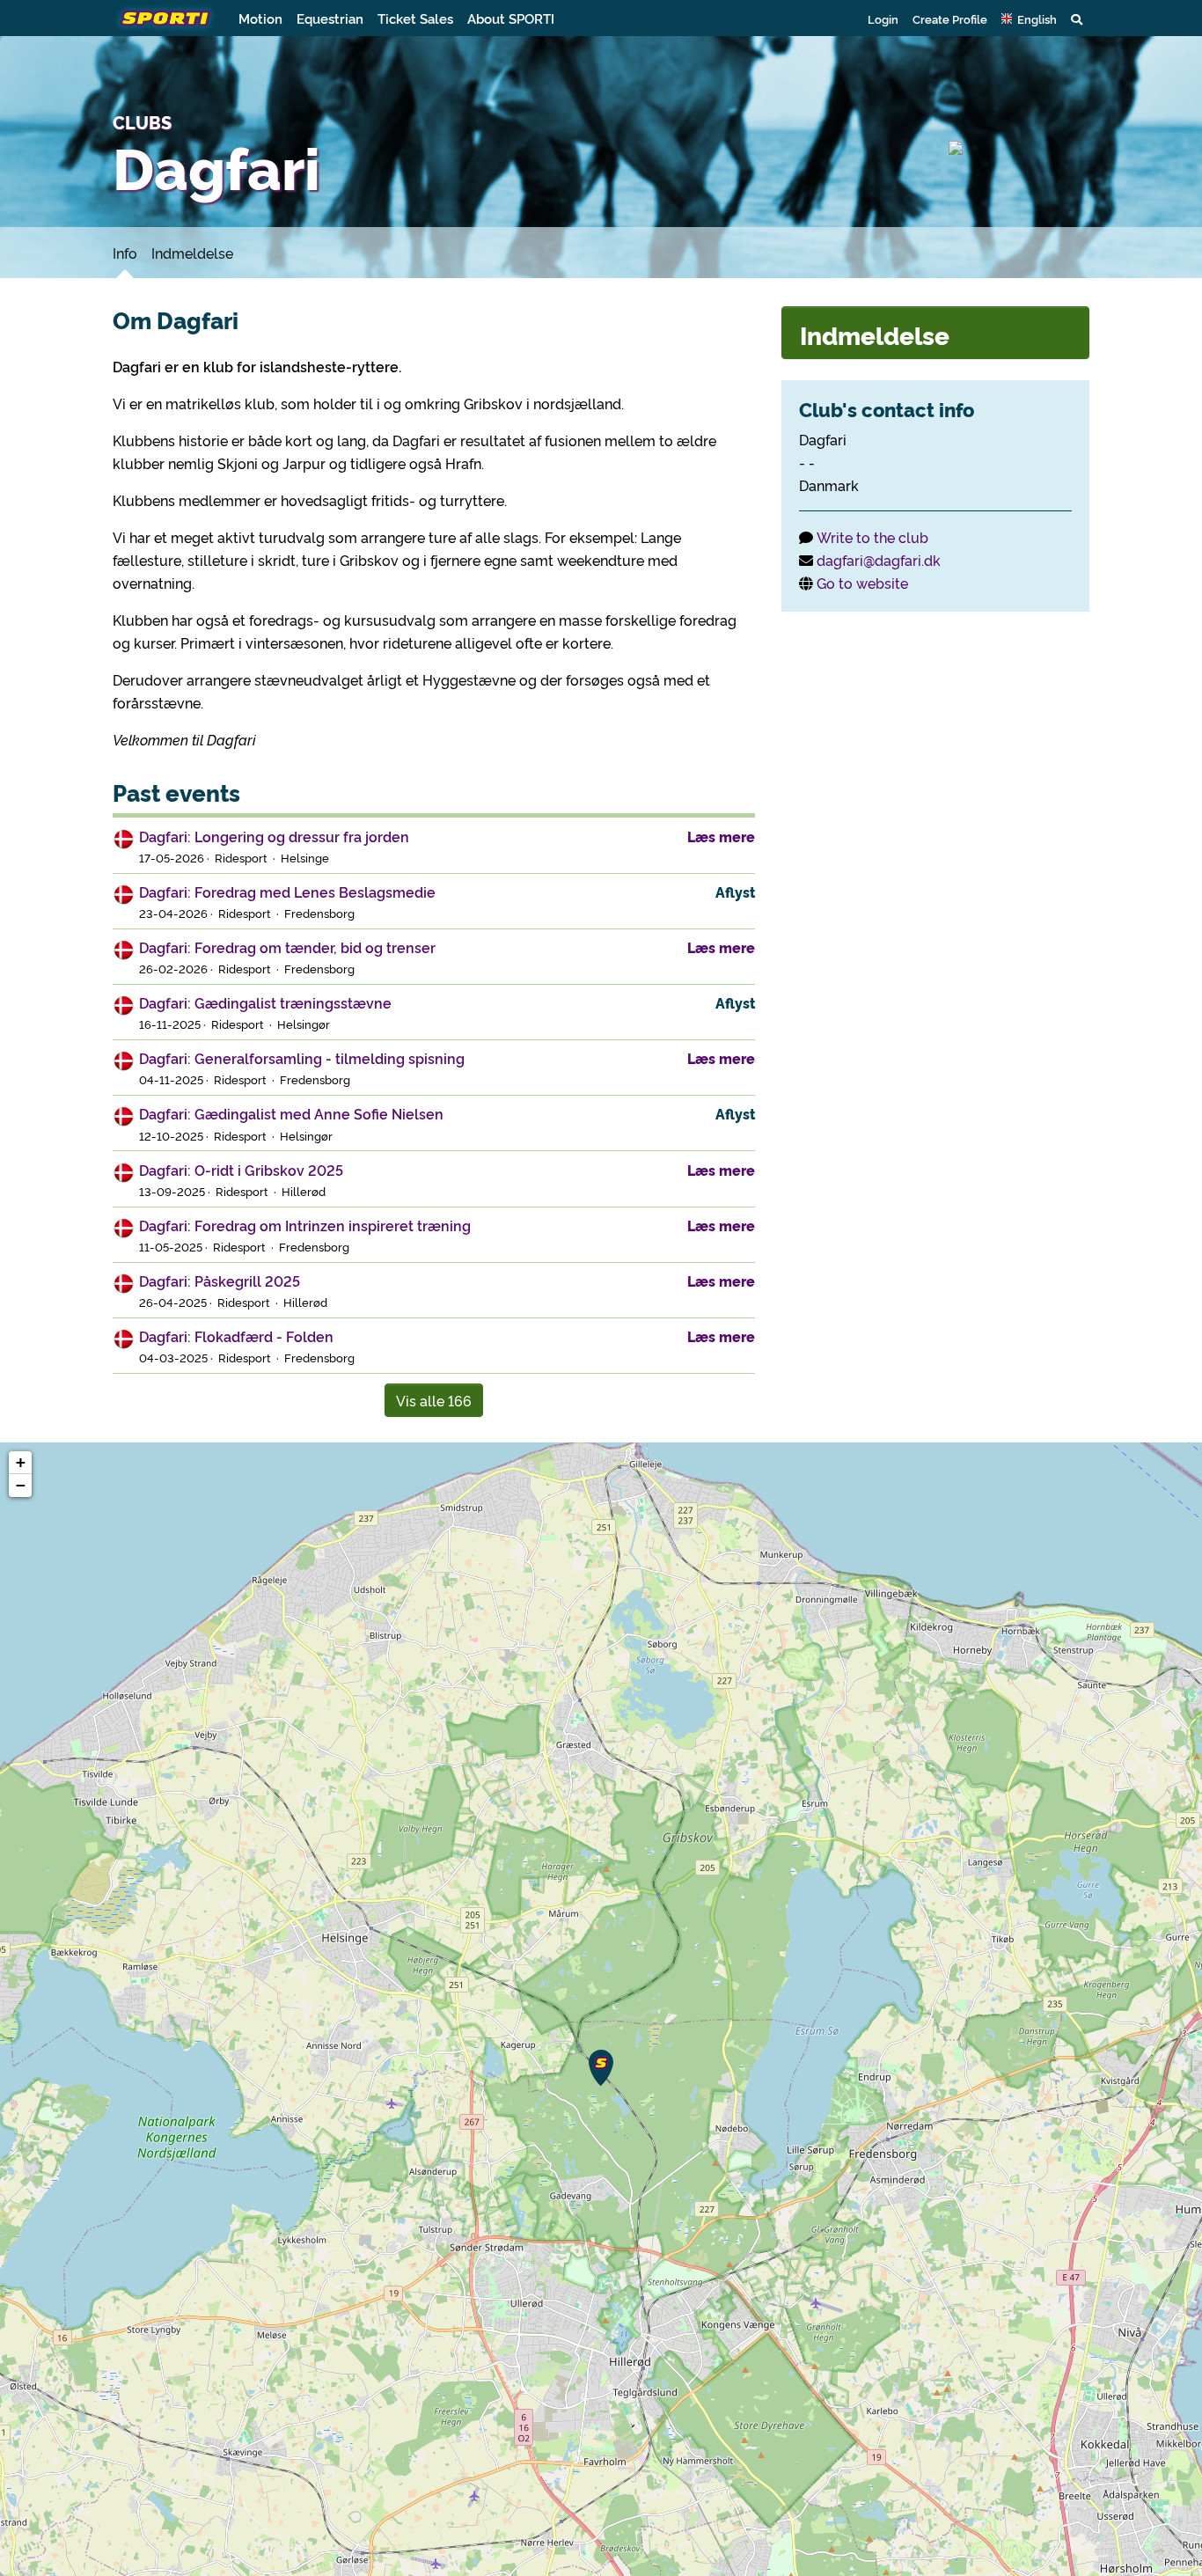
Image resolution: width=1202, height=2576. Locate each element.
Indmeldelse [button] (875, 334)
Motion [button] (260, 18)
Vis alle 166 (434, 1400)
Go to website (862, 583)
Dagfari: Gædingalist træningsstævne (265, 1002)
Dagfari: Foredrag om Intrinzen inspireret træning (305, 1225)
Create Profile (950, 18)
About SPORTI (511, 18)
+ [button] (21, 1462)
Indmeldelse (192, 253)
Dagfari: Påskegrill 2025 (220, 1281)
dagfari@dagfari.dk (879, 560)
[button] (1029, 18)
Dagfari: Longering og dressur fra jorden (274, 836)
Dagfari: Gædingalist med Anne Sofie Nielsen (291, 1113)
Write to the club (872, 537)
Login (883, 18)
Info (125, 253)
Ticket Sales (415, 18)
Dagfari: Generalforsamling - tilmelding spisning (302, 1058)
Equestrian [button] (330, 18)
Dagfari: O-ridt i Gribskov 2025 (241, 1170)
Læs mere (721, 836)
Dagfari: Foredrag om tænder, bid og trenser (287, 947)
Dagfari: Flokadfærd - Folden (236, 1336)
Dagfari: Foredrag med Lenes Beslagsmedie (287, 892)
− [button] (21, 1485)
